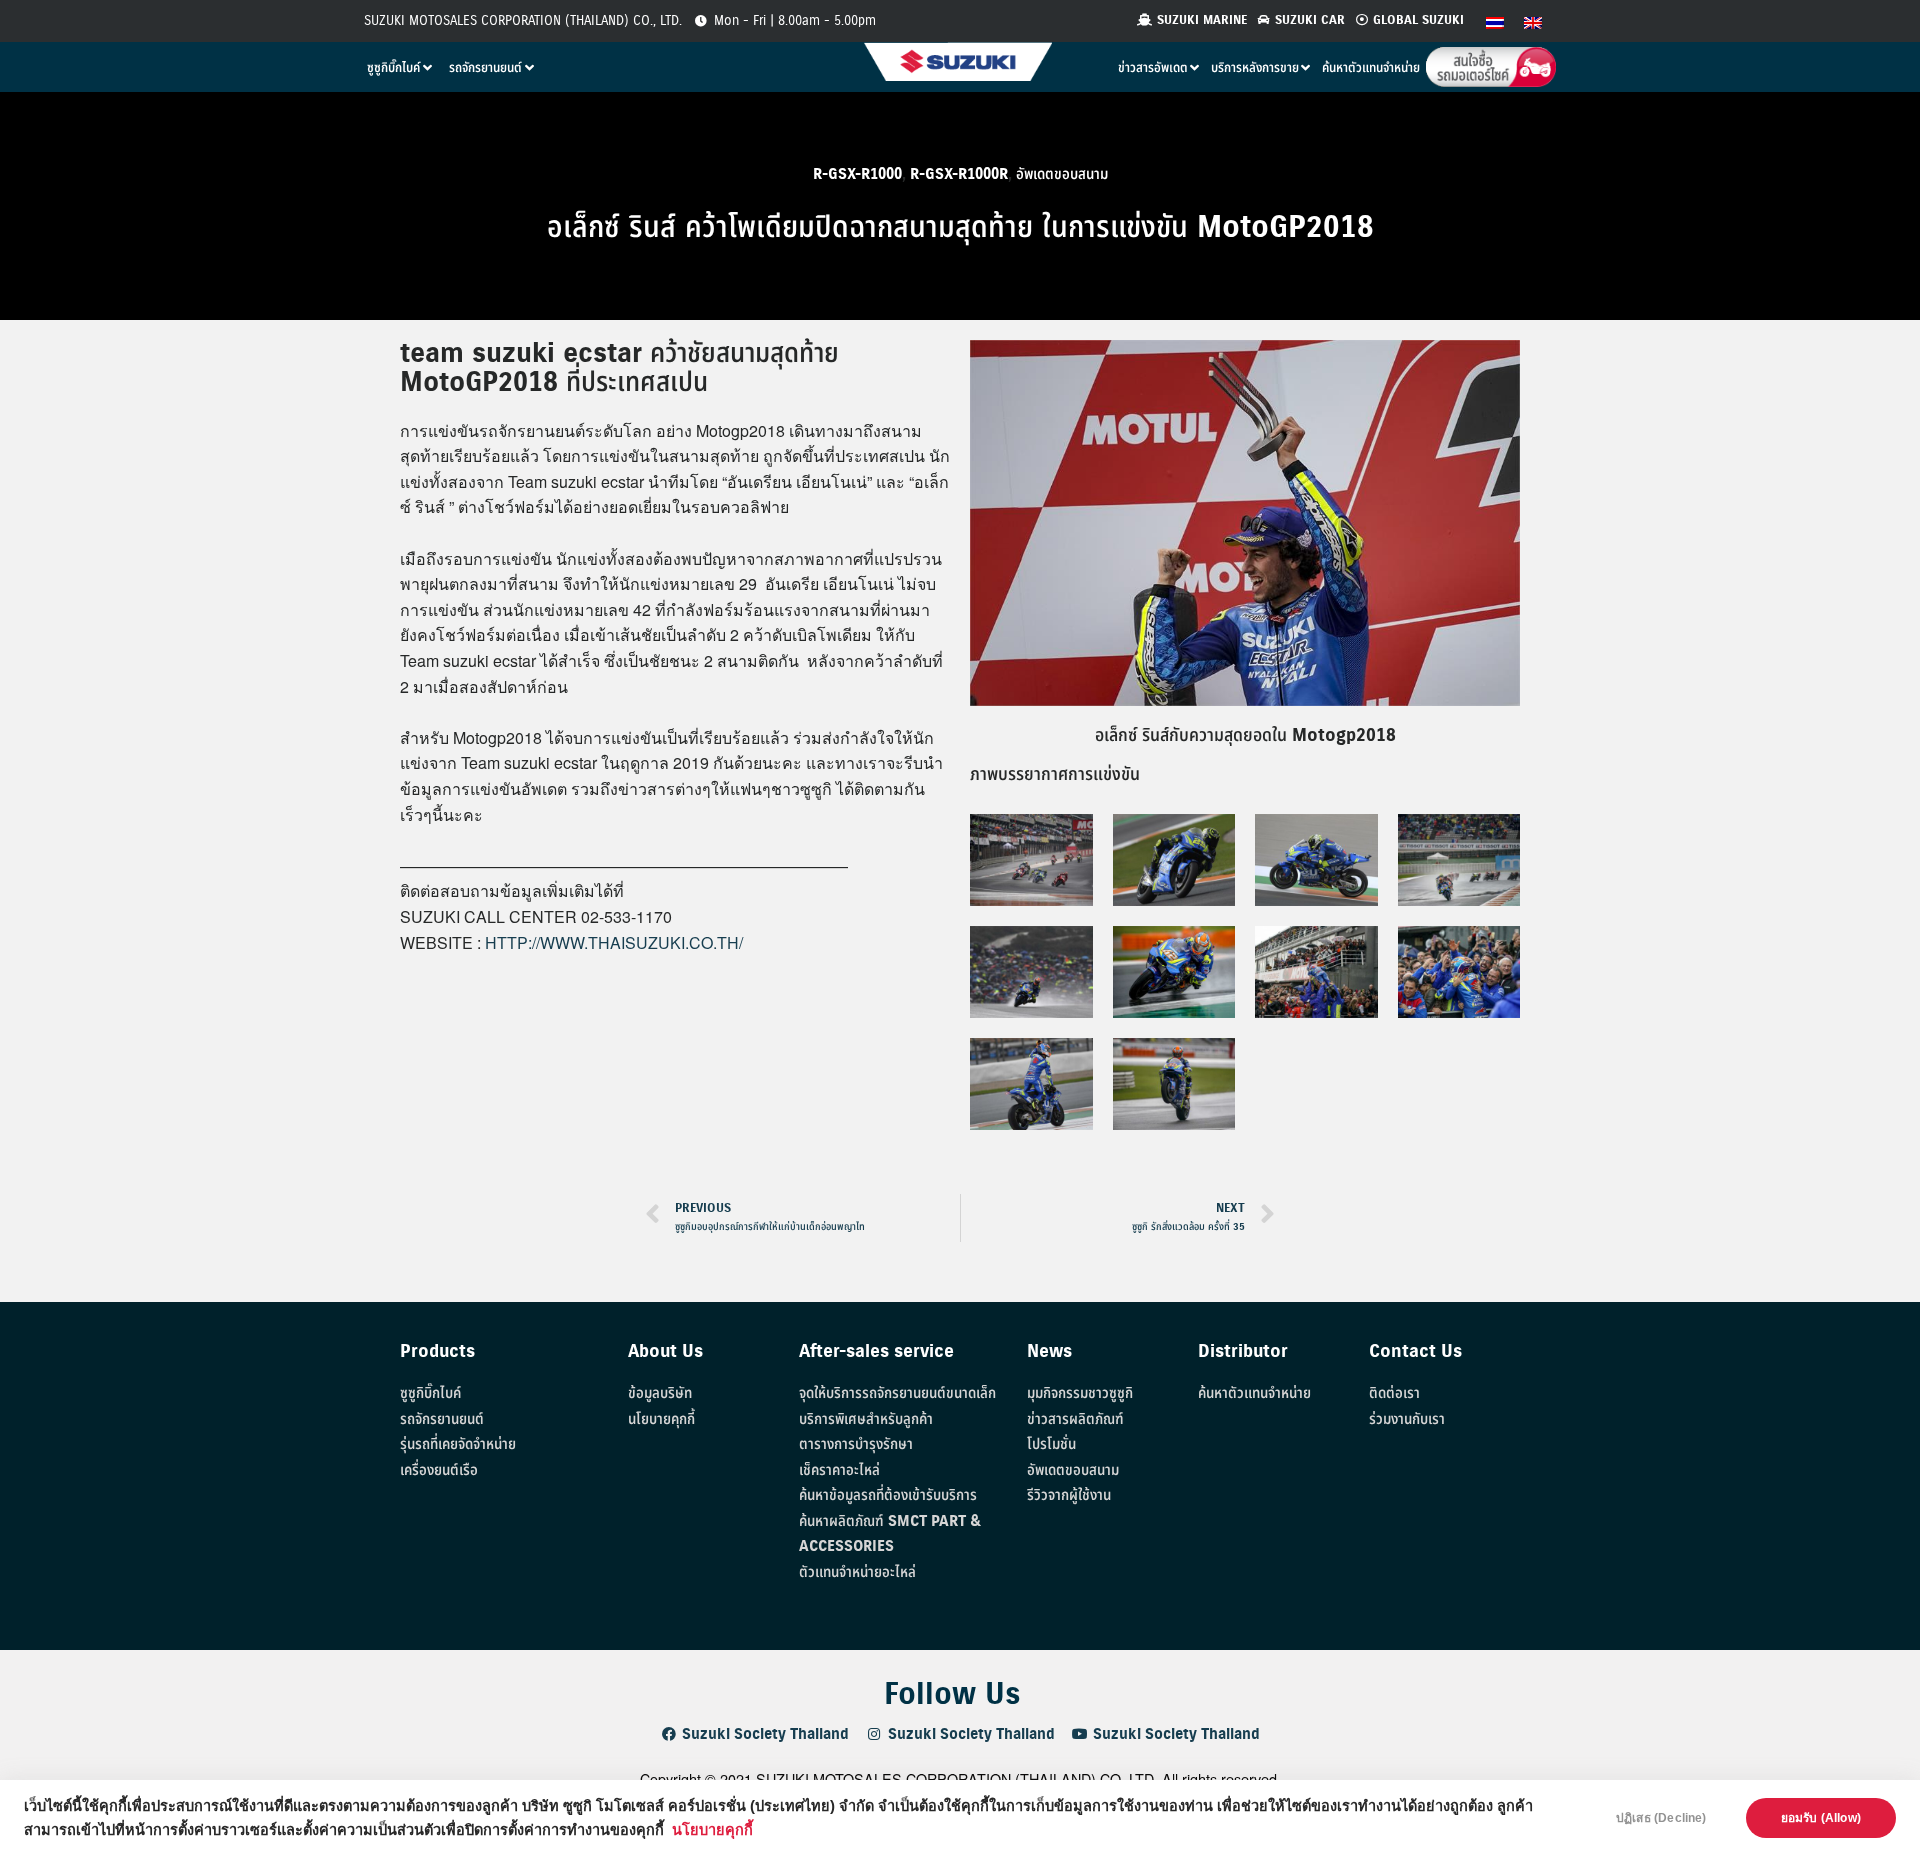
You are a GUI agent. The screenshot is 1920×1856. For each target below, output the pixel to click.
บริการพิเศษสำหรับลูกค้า (866, 1419)
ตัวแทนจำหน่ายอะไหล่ (857, 1572)
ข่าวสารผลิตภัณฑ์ (1075, 1419)
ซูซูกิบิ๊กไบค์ (430, 1393)
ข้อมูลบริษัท (660, 1393)
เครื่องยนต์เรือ (439, 1470)
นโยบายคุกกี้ (712, 1830)
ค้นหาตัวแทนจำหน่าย (1254, 1393)
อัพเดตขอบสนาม (1062, 174)
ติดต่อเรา (1394, 1393)
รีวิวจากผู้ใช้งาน (1069, 1495)
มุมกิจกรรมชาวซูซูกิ (1080, 1393)
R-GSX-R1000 (857, 174)
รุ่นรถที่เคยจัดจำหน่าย (458, 1444)
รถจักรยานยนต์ (442, 1419)
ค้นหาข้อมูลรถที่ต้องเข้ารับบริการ (888, 1495)
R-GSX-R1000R (959, 174)
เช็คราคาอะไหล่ (839, 1470)
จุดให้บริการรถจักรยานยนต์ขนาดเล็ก (897, 1393)
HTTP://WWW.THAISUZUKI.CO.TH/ (614, 942)
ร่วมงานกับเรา (1407, 1419)
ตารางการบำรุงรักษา (856, 1444)
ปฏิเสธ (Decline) (1661, 1818)
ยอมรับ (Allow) (1821, 1818)
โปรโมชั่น (1051, 1444)
